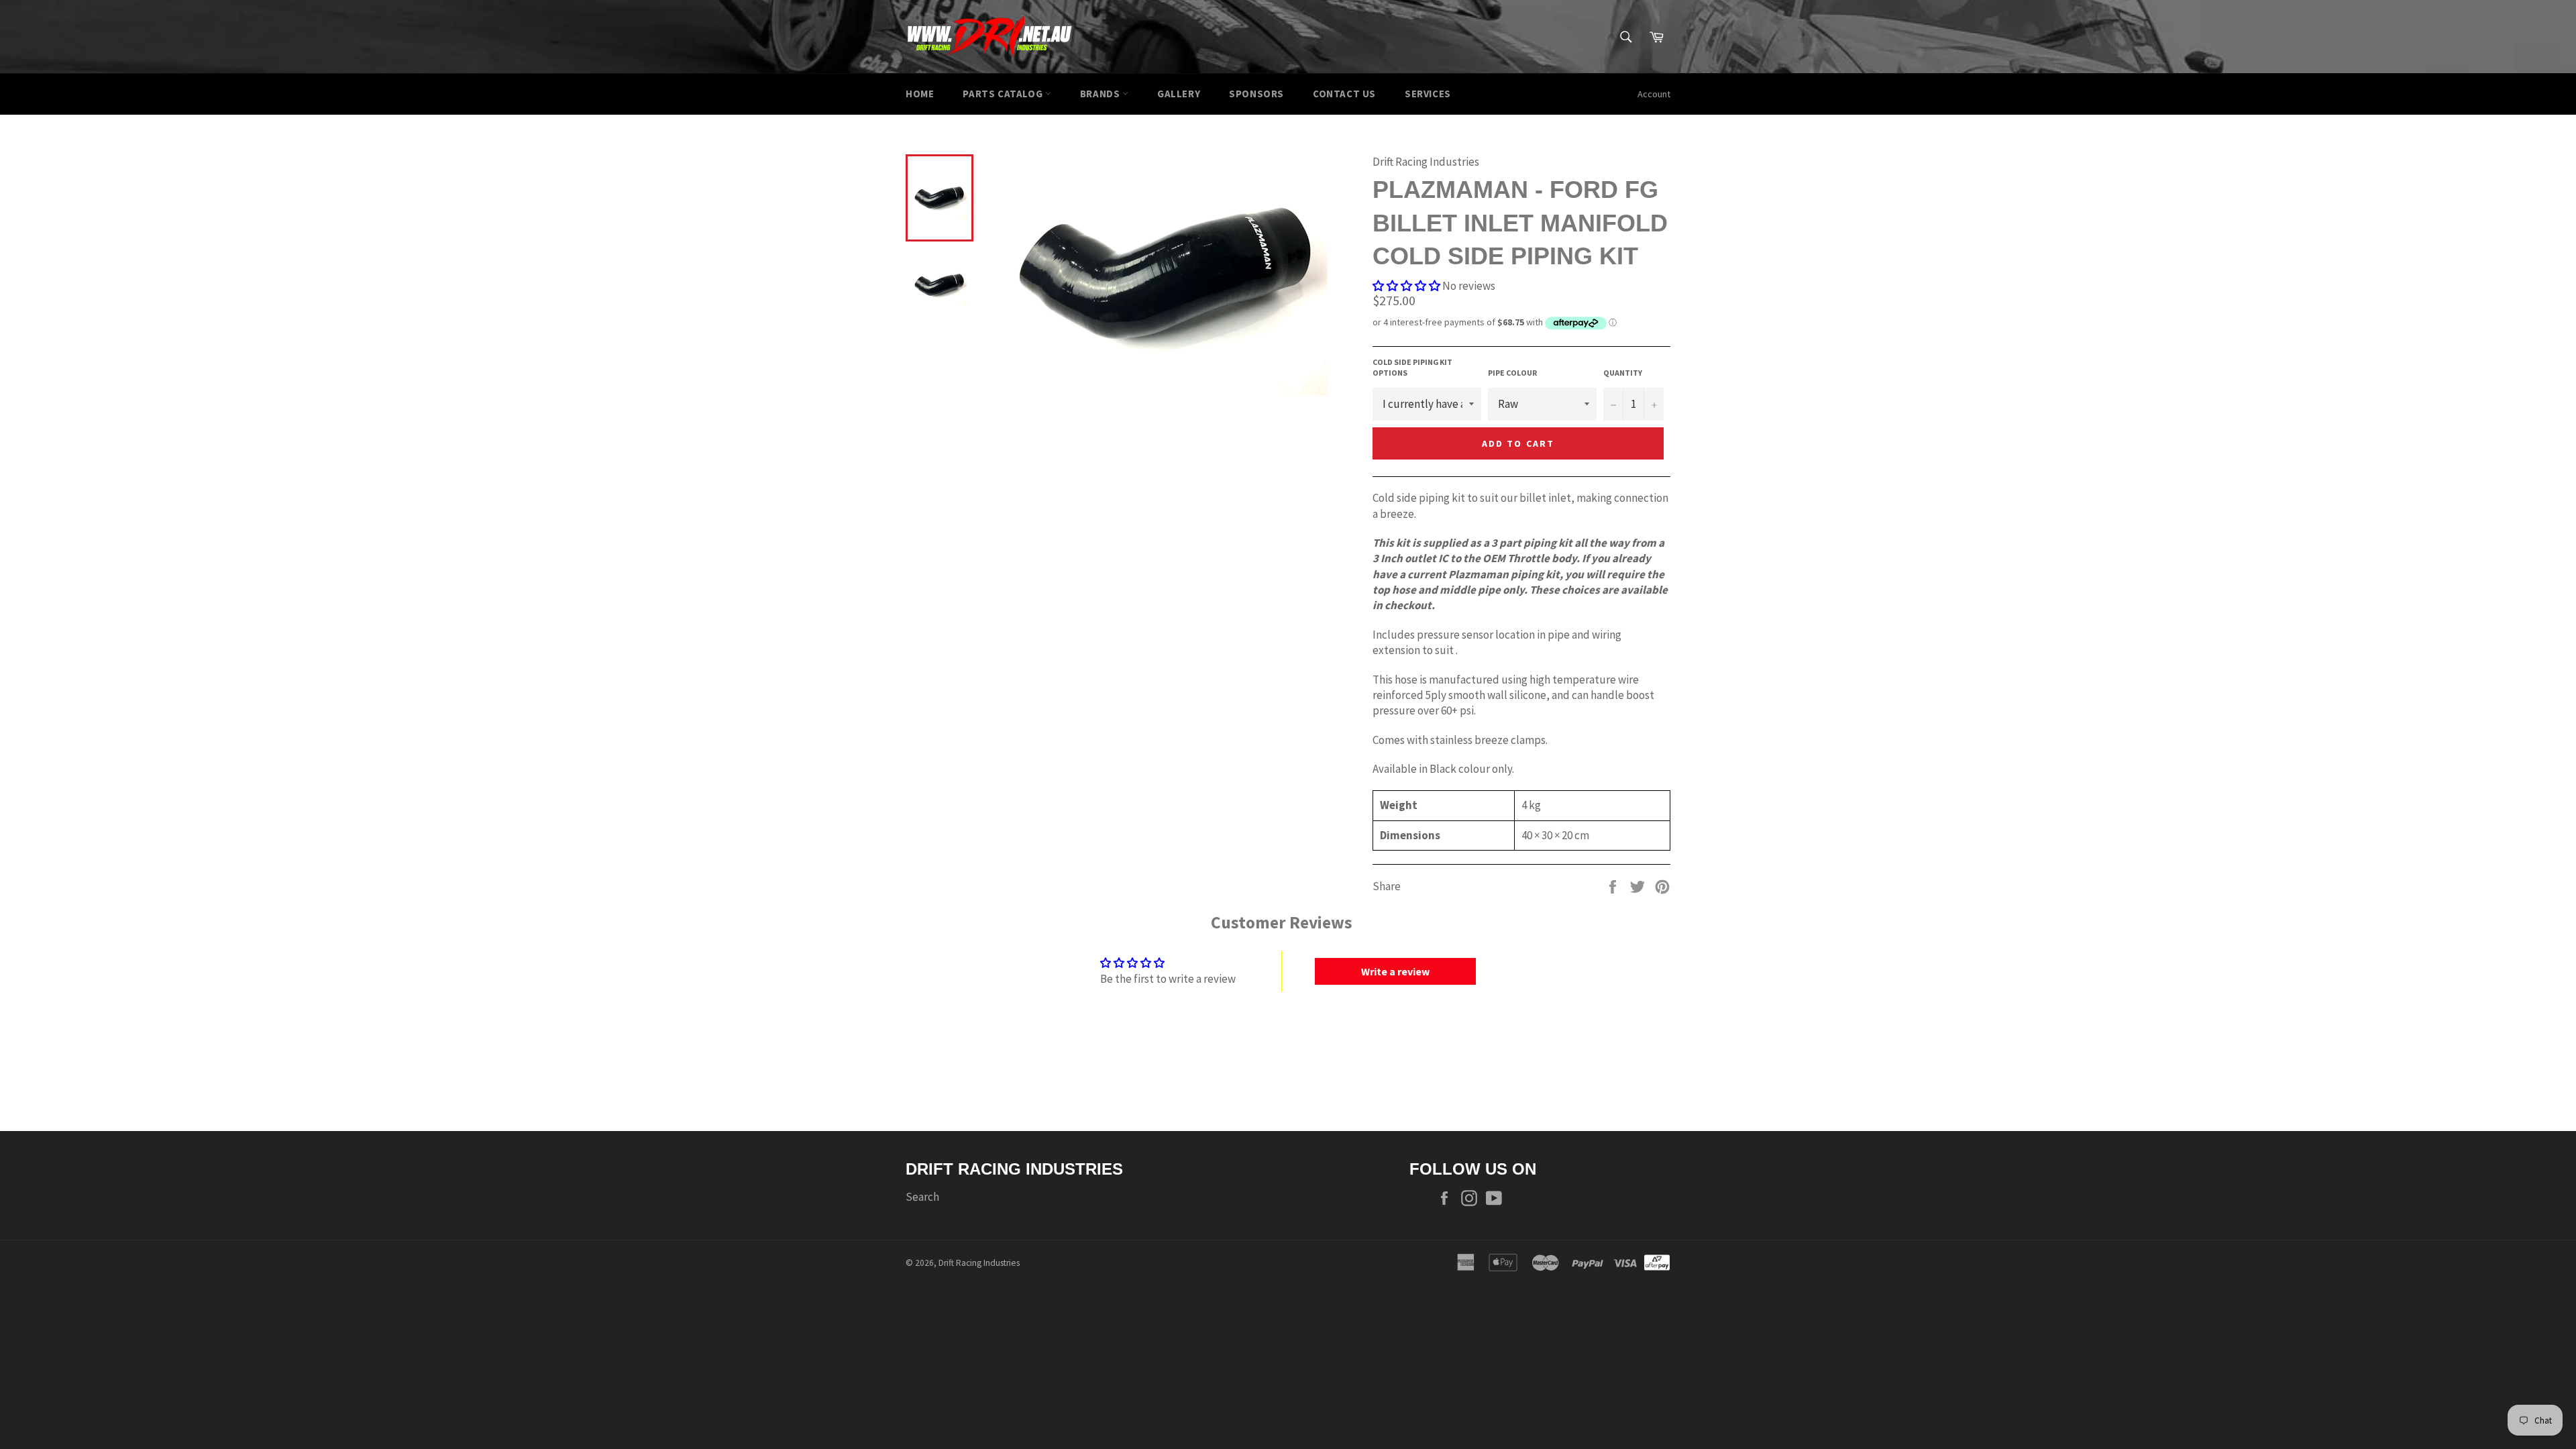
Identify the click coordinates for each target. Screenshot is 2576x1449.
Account (1654, 94)
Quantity (1623, 373)
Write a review (1395, 971)
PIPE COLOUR (1512, 373)
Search (922, 1197)
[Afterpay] (1657, 1261)
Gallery (1179, 94)
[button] (1406, 286)
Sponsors (1256, 94)
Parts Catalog (1004, 94)
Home (920, 94)
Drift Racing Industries (979, 1263)
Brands (1101, 94)
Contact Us (1344, 94)
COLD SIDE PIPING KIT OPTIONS (1412, 368)
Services (1428, 94)
